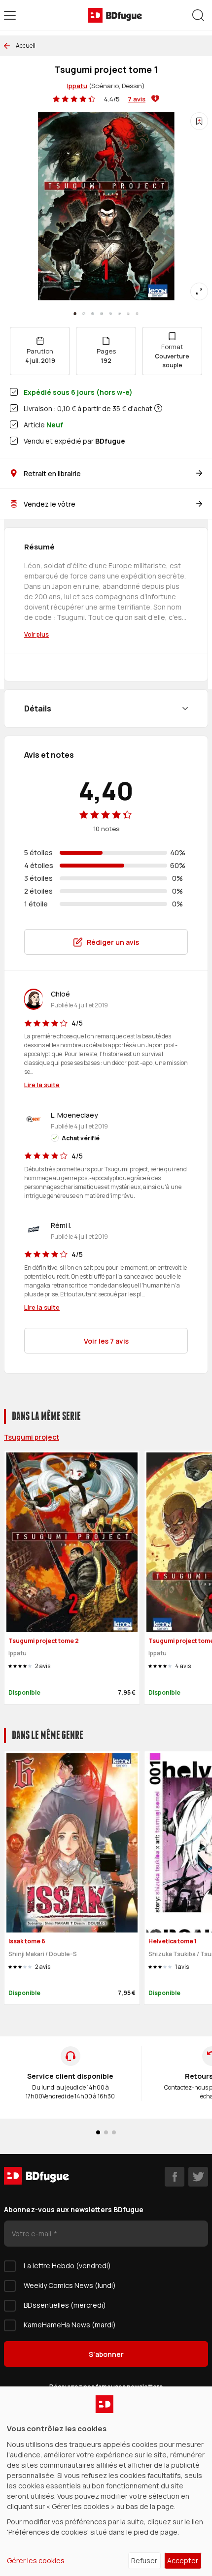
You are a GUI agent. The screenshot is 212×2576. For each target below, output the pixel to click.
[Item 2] (93, 314)
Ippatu (77, 86)
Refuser (144, 2560)
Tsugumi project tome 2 (44, 1641)
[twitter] (198, 2177)
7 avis (137, 99)
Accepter (183, 2560)
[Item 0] (75, 314)
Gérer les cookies (36, 2560)
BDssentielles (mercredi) (65, 2305)
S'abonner (106, 2354)
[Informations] (158, 408)
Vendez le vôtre (50, 504)
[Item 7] (137, 314)
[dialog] (106, 2481)
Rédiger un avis (113, 942)
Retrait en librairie (52, 473)
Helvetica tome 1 (173, 1941)
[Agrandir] (199, 291)
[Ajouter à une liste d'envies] (199, 121)
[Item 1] (84, 314)
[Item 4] (110, 314)
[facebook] (175, 2177)
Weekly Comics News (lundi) (70, 2285)
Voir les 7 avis (106, 1341)
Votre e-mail (32, 2234)
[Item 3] (102, 314)
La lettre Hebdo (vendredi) (67, 2266)
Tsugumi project (32, 1437)
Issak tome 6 (27, 1941)
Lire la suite (42, 1085)
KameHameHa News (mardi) (70, 2325)
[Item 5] (119, 314)
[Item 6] (128, 314)
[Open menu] (10, 15)
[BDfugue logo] (115, 15)
